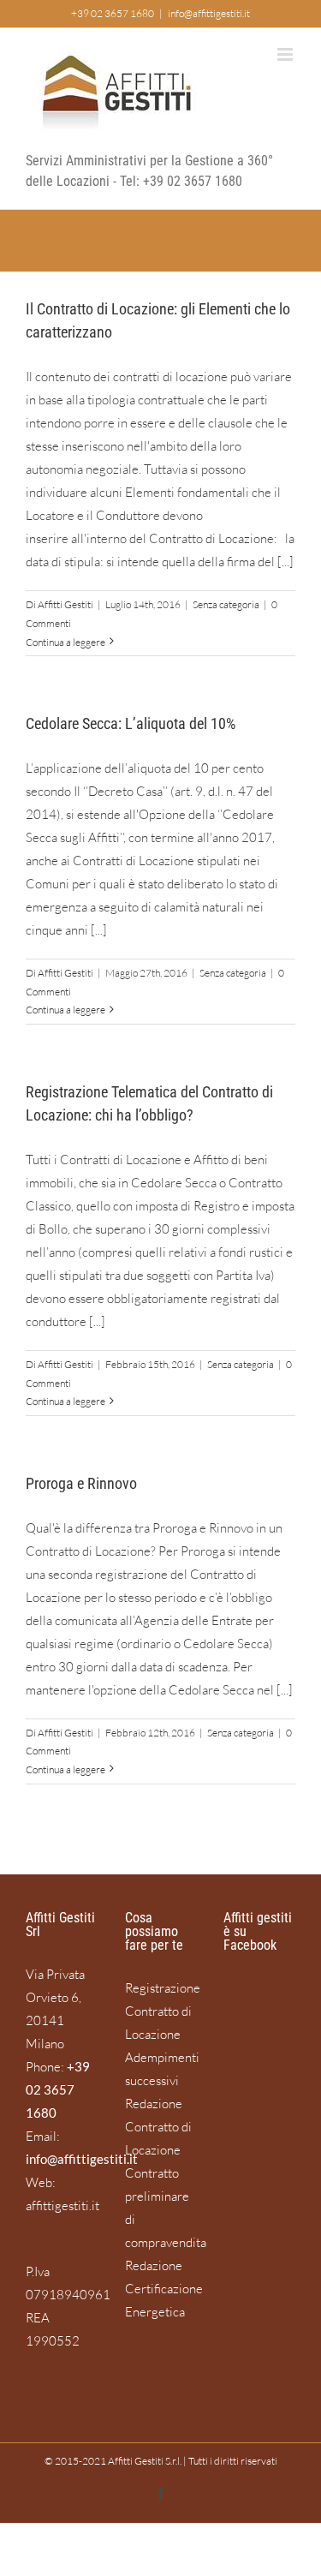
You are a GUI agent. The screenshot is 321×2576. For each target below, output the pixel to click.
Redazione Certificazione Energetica (161, 2289)
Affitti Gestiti (65, 604)
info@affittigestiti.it (209, 13)
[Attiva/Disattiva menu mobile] (286, 54)
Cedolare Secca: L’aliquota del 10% (131, 723)
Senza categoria (226, 604)
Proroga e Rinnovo (81, 1483)
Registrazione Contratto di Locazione (161, 2011)
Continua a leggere (65, 642)
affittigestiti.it (62, 2205)
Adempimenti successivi (161, 2069)
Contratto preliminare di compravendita (161, 2208)
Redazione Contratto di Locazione (158, 2127)
